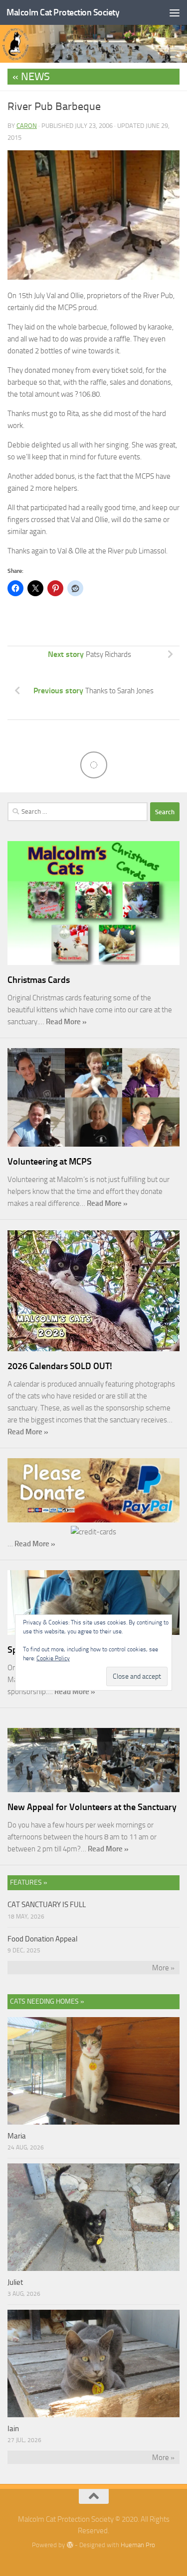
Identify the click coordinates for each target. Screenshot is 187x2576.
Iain (13, 2429)
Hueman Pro (138, 2545)
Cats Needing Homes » (47, 2001)
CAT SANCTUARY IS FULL (47, 1905)
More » (163, 1968)
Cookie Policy (53, 1658)
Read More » (66, 1022)
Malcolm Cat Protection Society (63, 12)
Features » (29, 1882)
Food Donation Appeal (42, 1939)
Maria (17, 2136)
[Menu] (175, 12)
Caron (27, 126)
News (35, 77)
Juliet (15, 2282)
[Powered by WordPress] (70, 2545)
